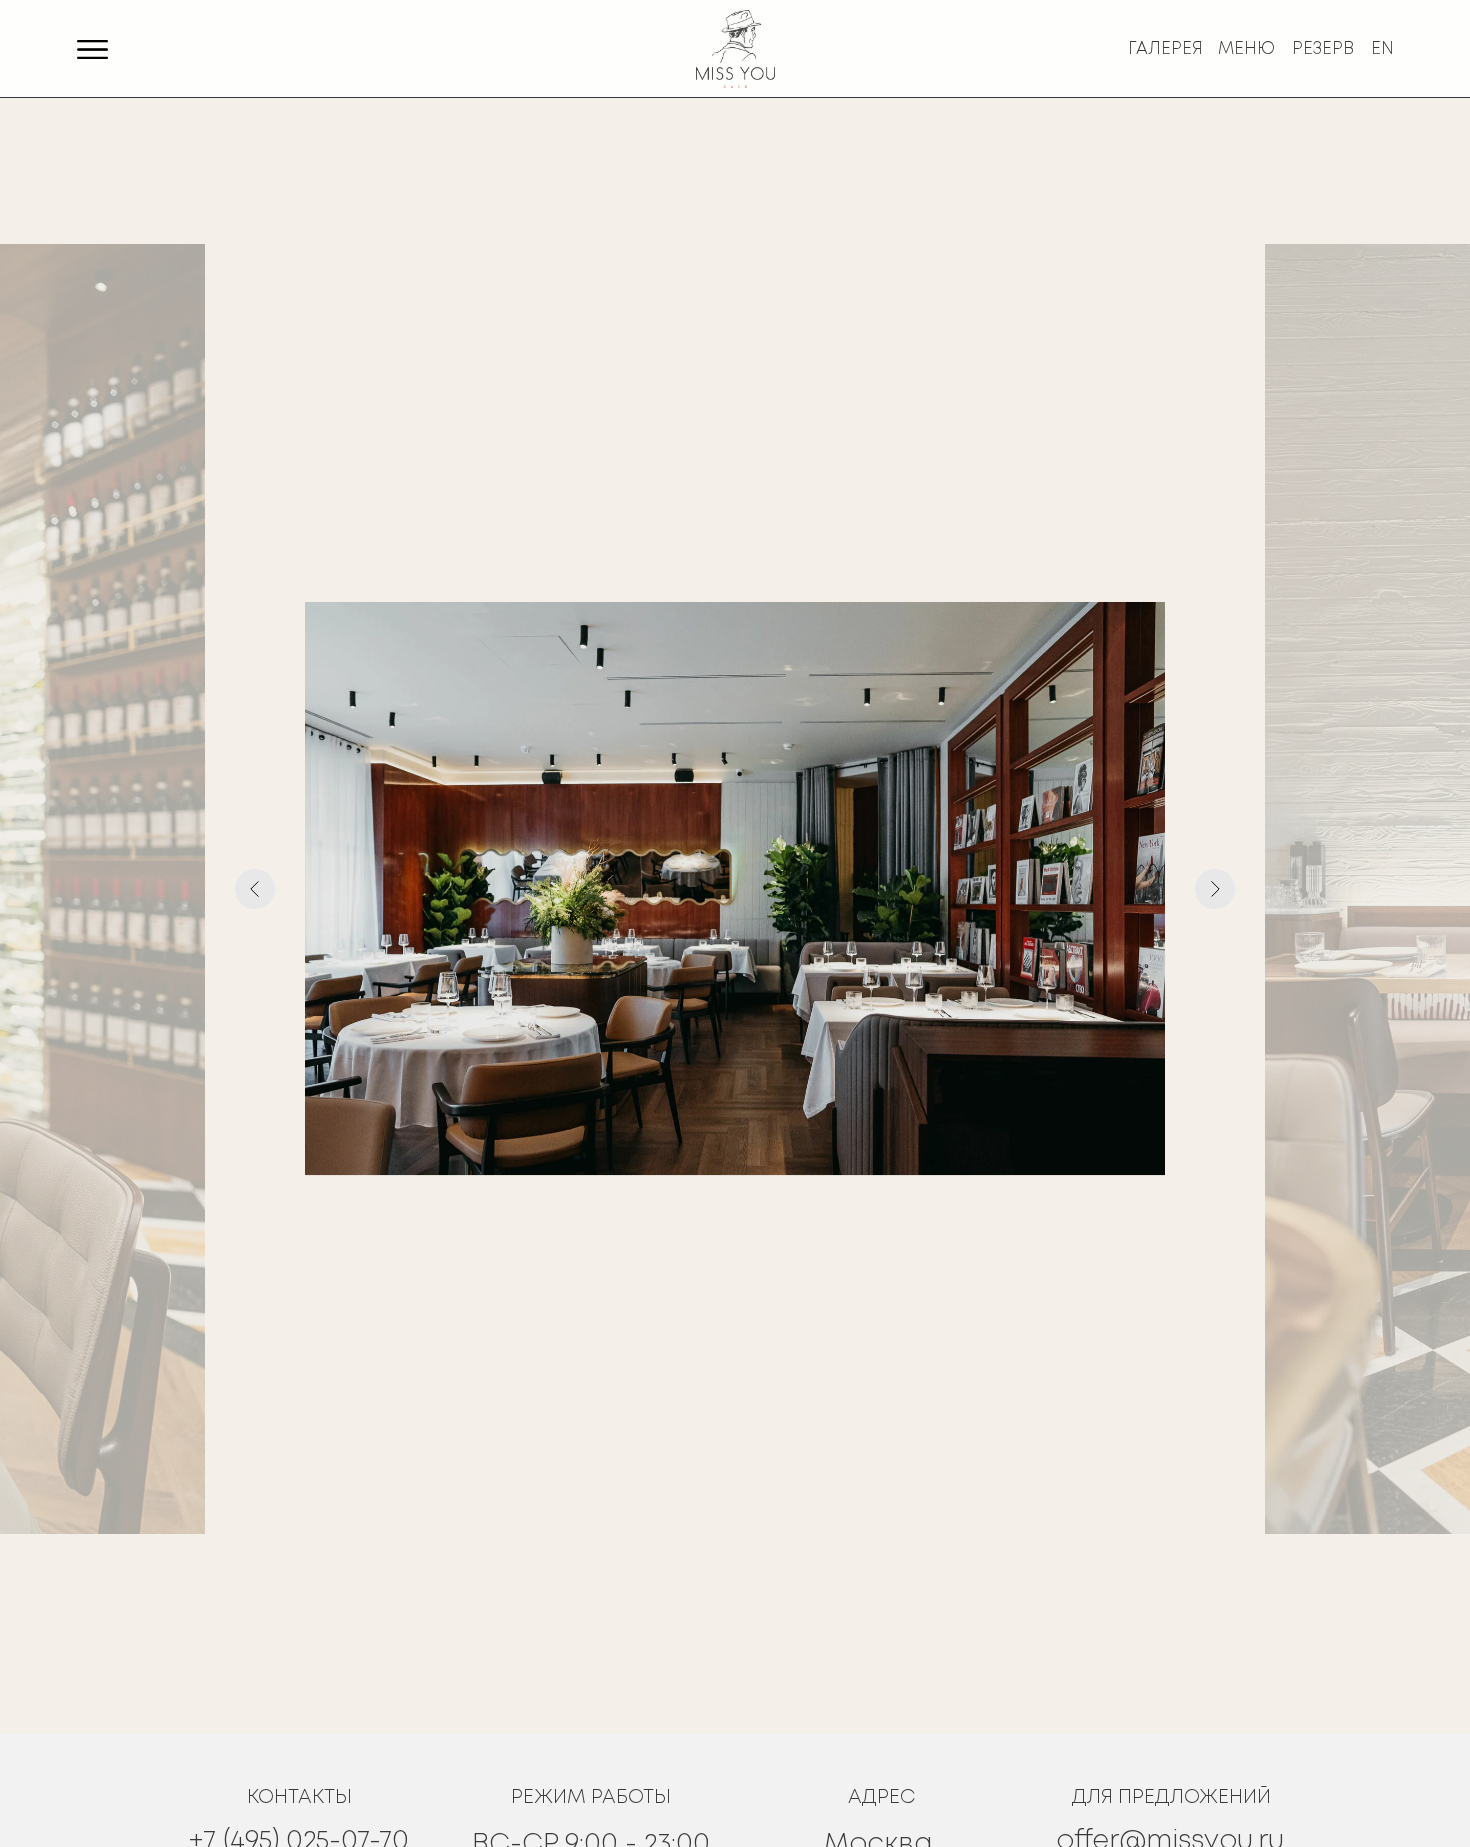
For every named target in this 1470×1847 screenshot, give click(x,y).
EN (1382, 49)
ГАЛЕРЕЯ (1165, 49)
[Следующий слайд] (1215, 889)
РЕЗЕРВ (1323, 49)
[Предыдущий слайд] (255, 889)
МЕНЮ (1246, 49)
